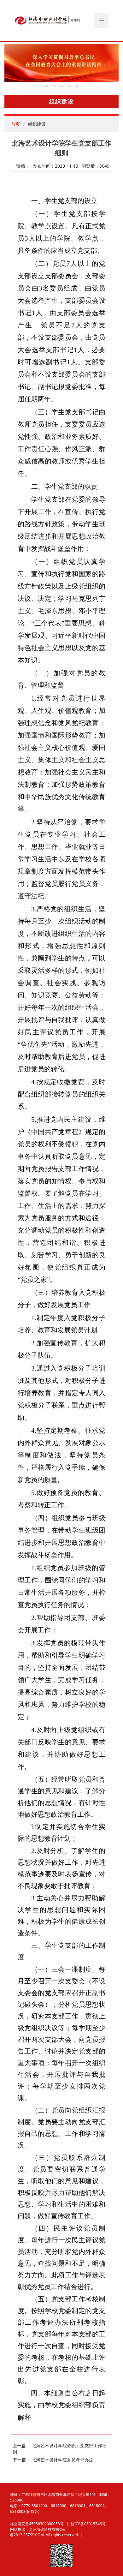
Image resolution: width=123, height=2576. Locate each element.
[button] (102, 21)
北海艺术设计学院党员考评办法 (62, 2460)
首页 (15, 124)
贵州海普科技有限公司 (48, 2529)
